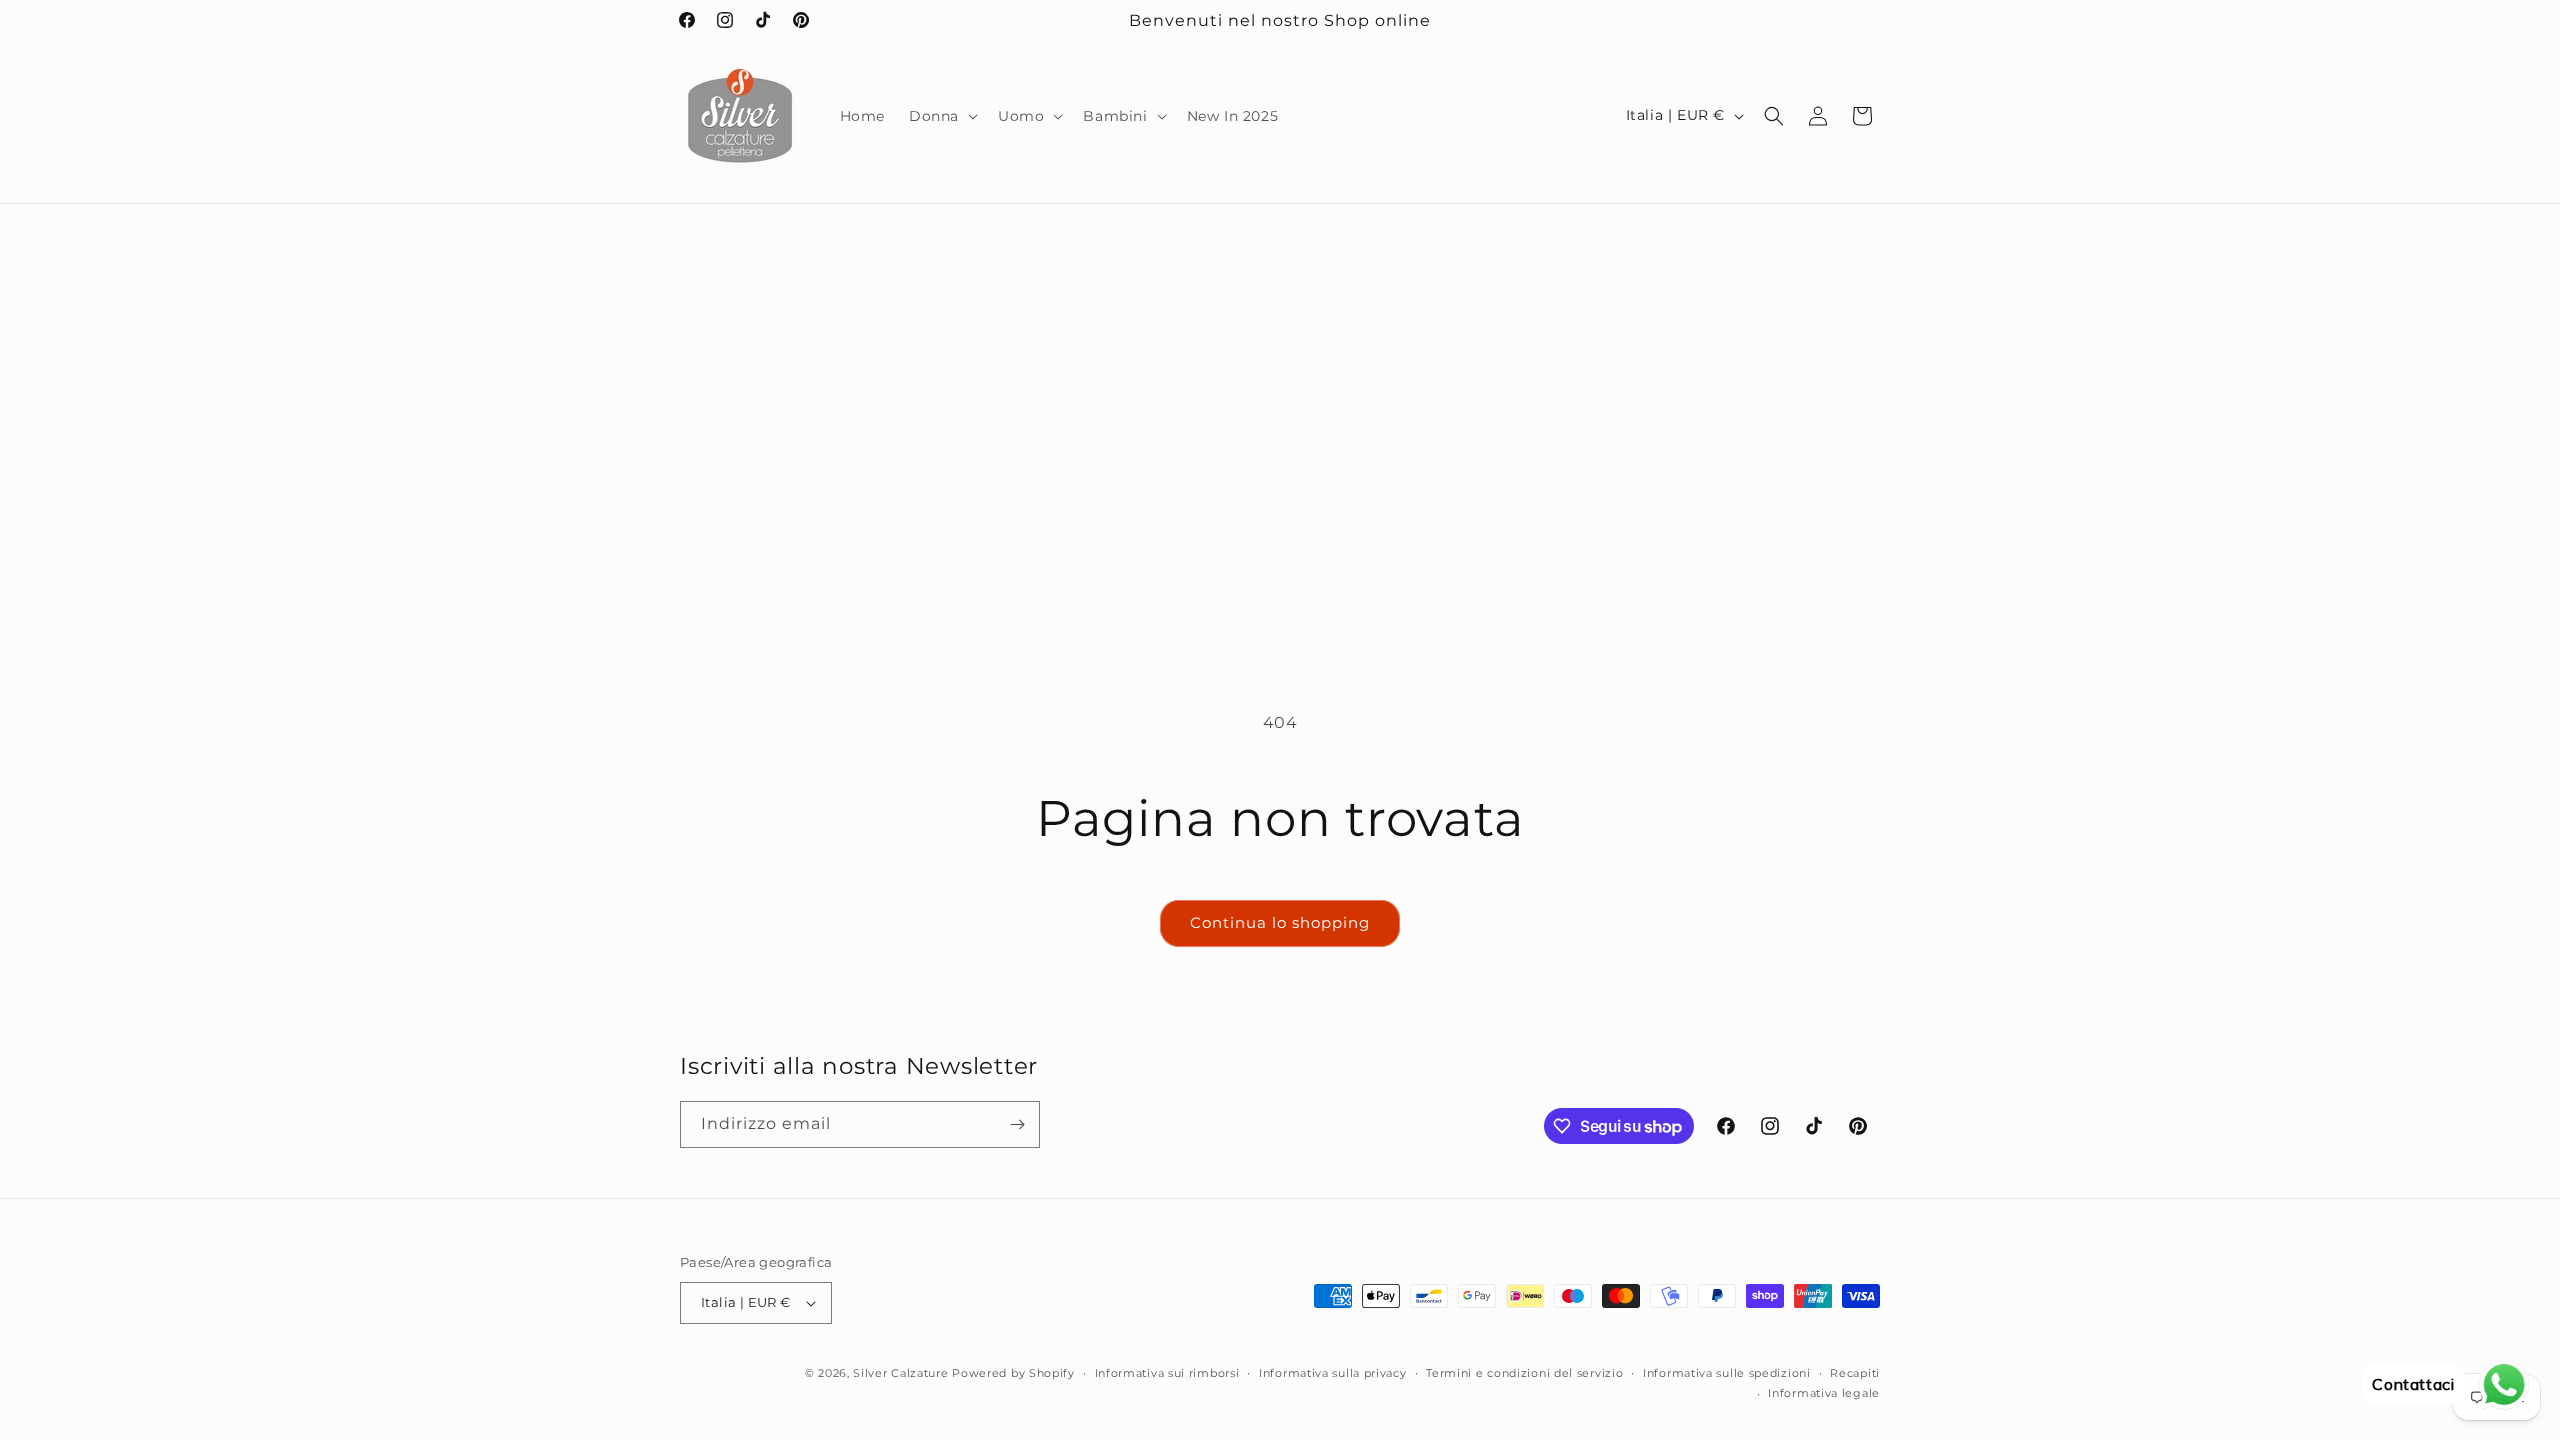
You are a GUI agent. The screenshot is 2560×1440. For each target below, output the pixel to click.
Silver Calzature (900, 1373)
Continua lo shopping (1280, 922)
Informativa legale (1824, 1393)
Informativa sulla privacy (1333, 1373)
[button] (941, 116)
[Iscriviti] (1017, 1124)
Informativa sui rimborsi (1167, 1373)
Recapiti (1855, 1373)
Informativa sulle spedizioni (1727, 1373)
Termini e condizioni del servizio (1524, 1373)
